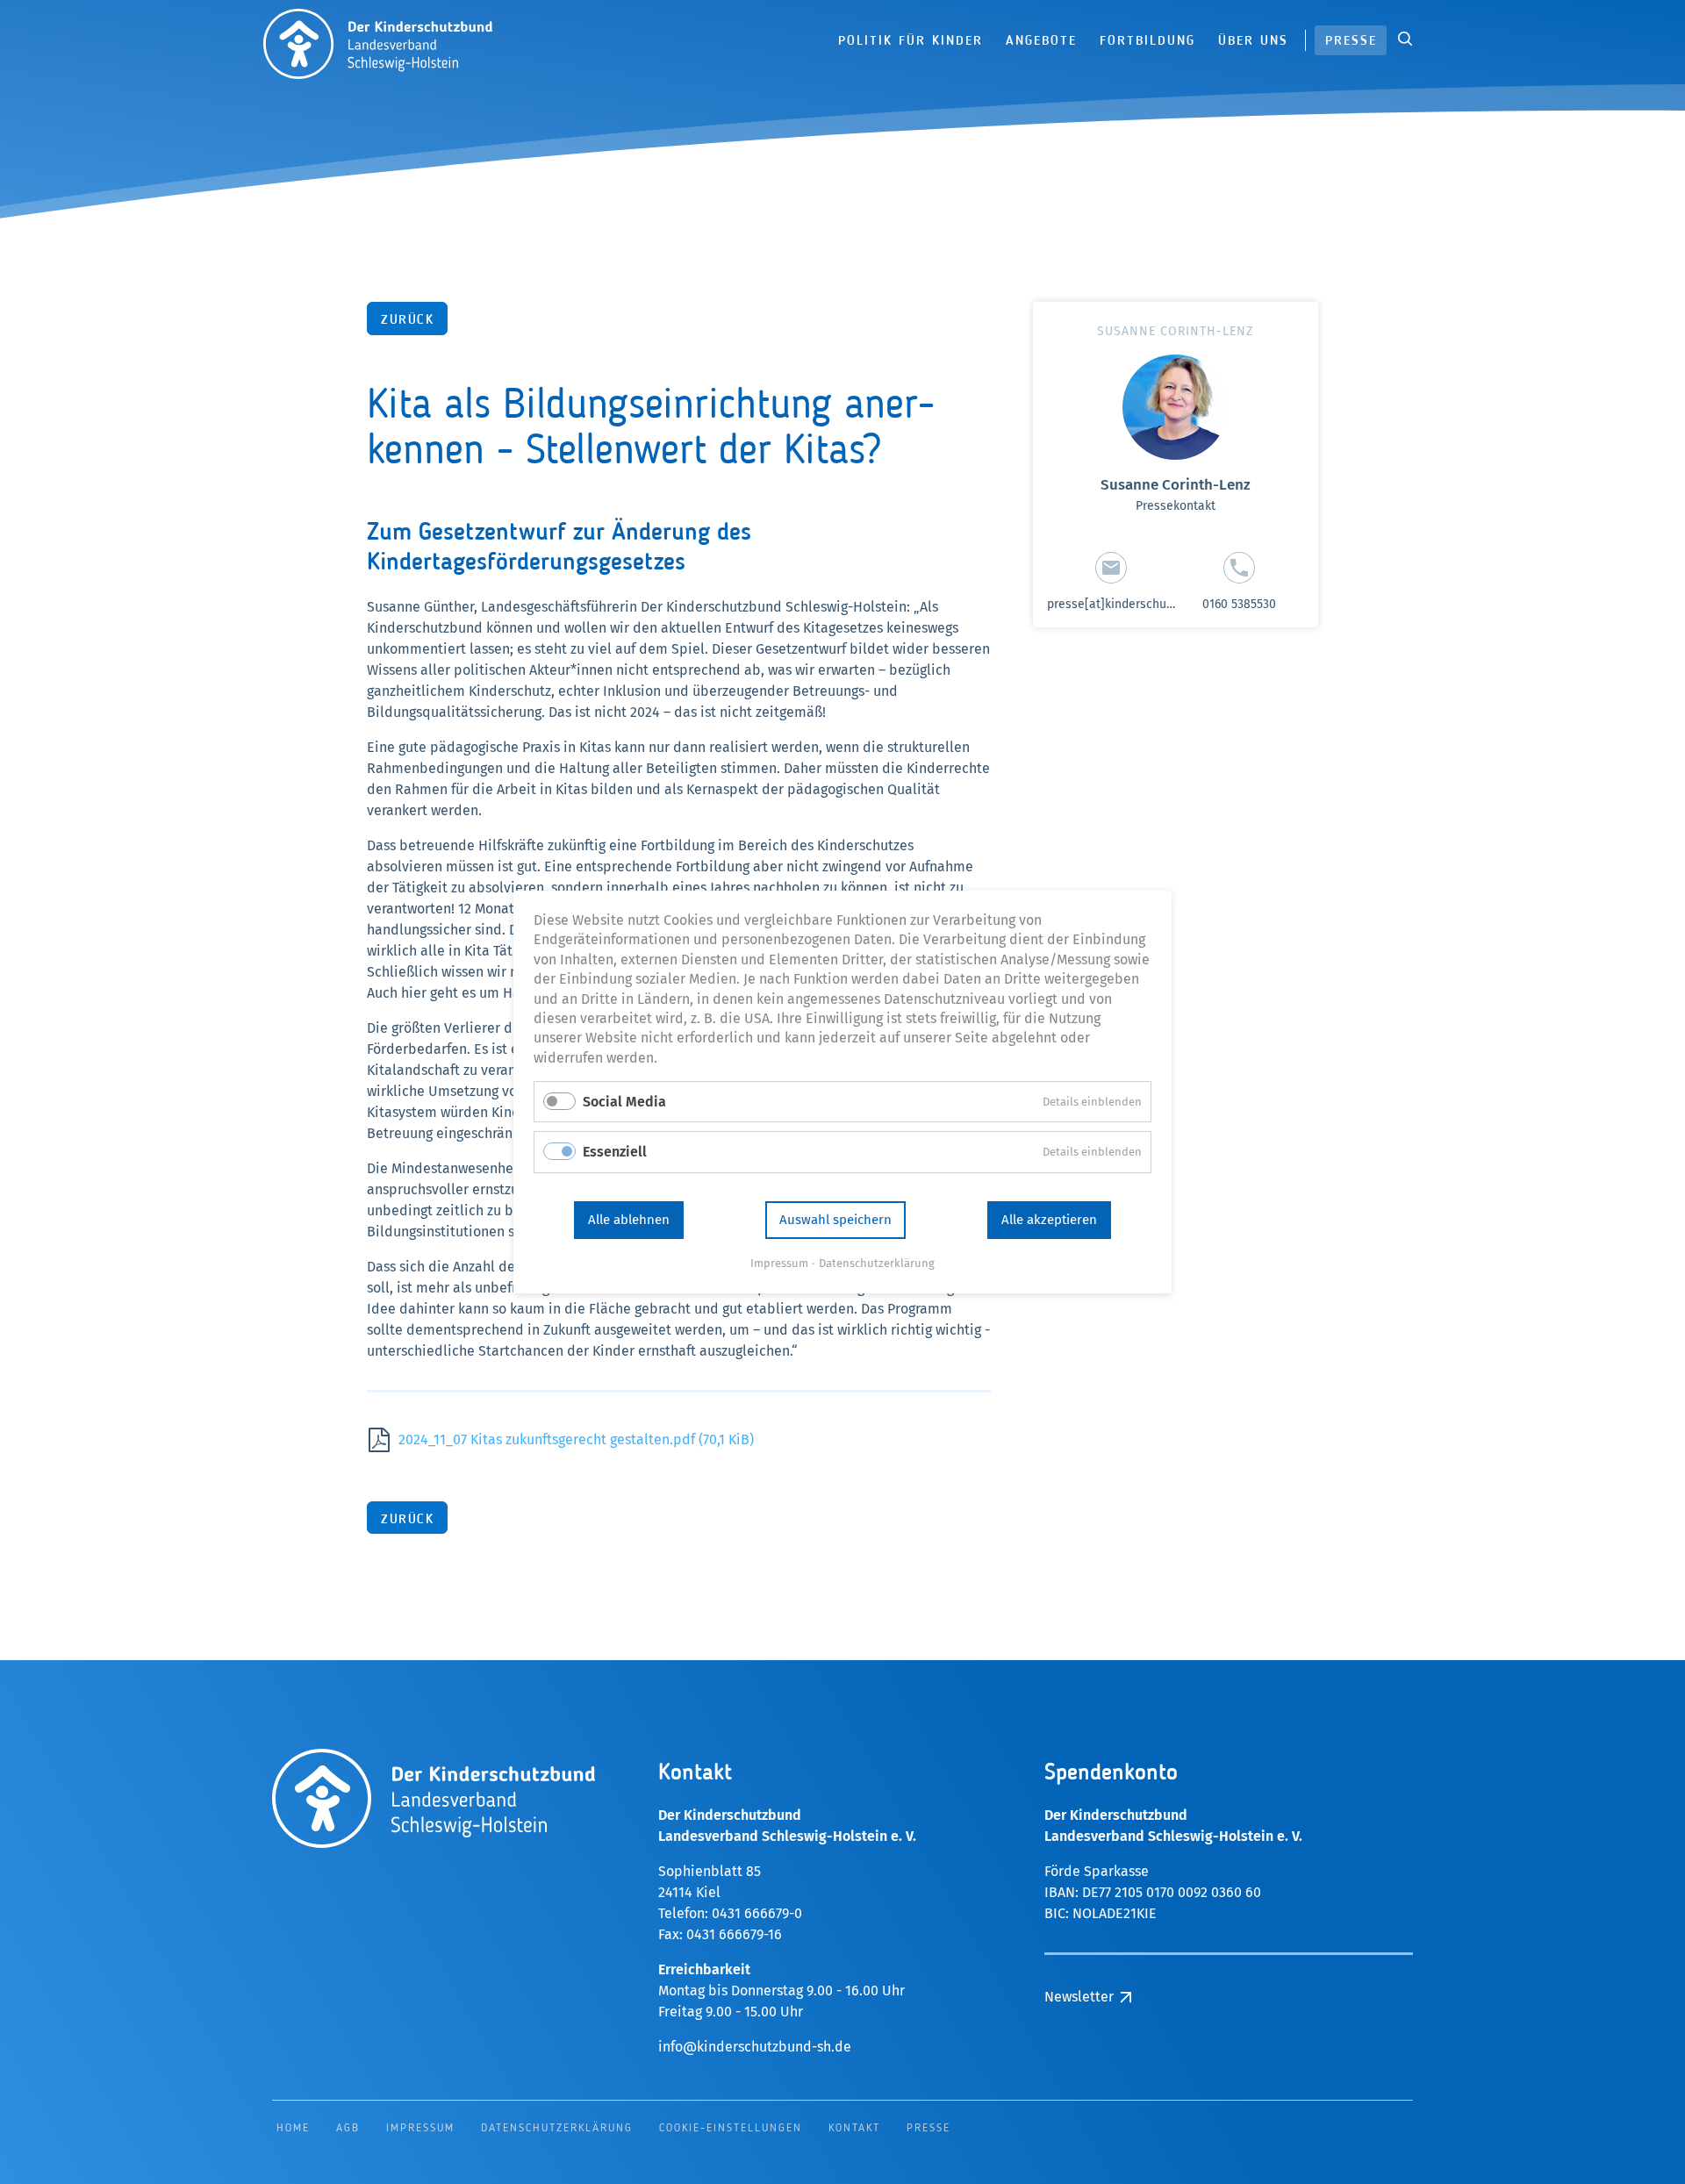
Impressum (779, 1263)
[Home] (378, 40)
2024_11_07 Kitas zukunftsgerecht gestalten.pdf (576, 1439)
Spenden (1629, 141)
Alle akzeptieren (1049, 1220)
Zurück (407, 321)
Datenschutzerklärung (877, 1263)
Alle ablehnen (629, 1220)
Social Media (624, 1102)
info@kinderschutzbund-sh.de (755, 2047)
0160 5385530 (1239, 604)
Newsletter (1629, 185)
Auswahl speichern (835, 1220)
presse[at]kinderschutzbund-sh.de (1143, 604)
